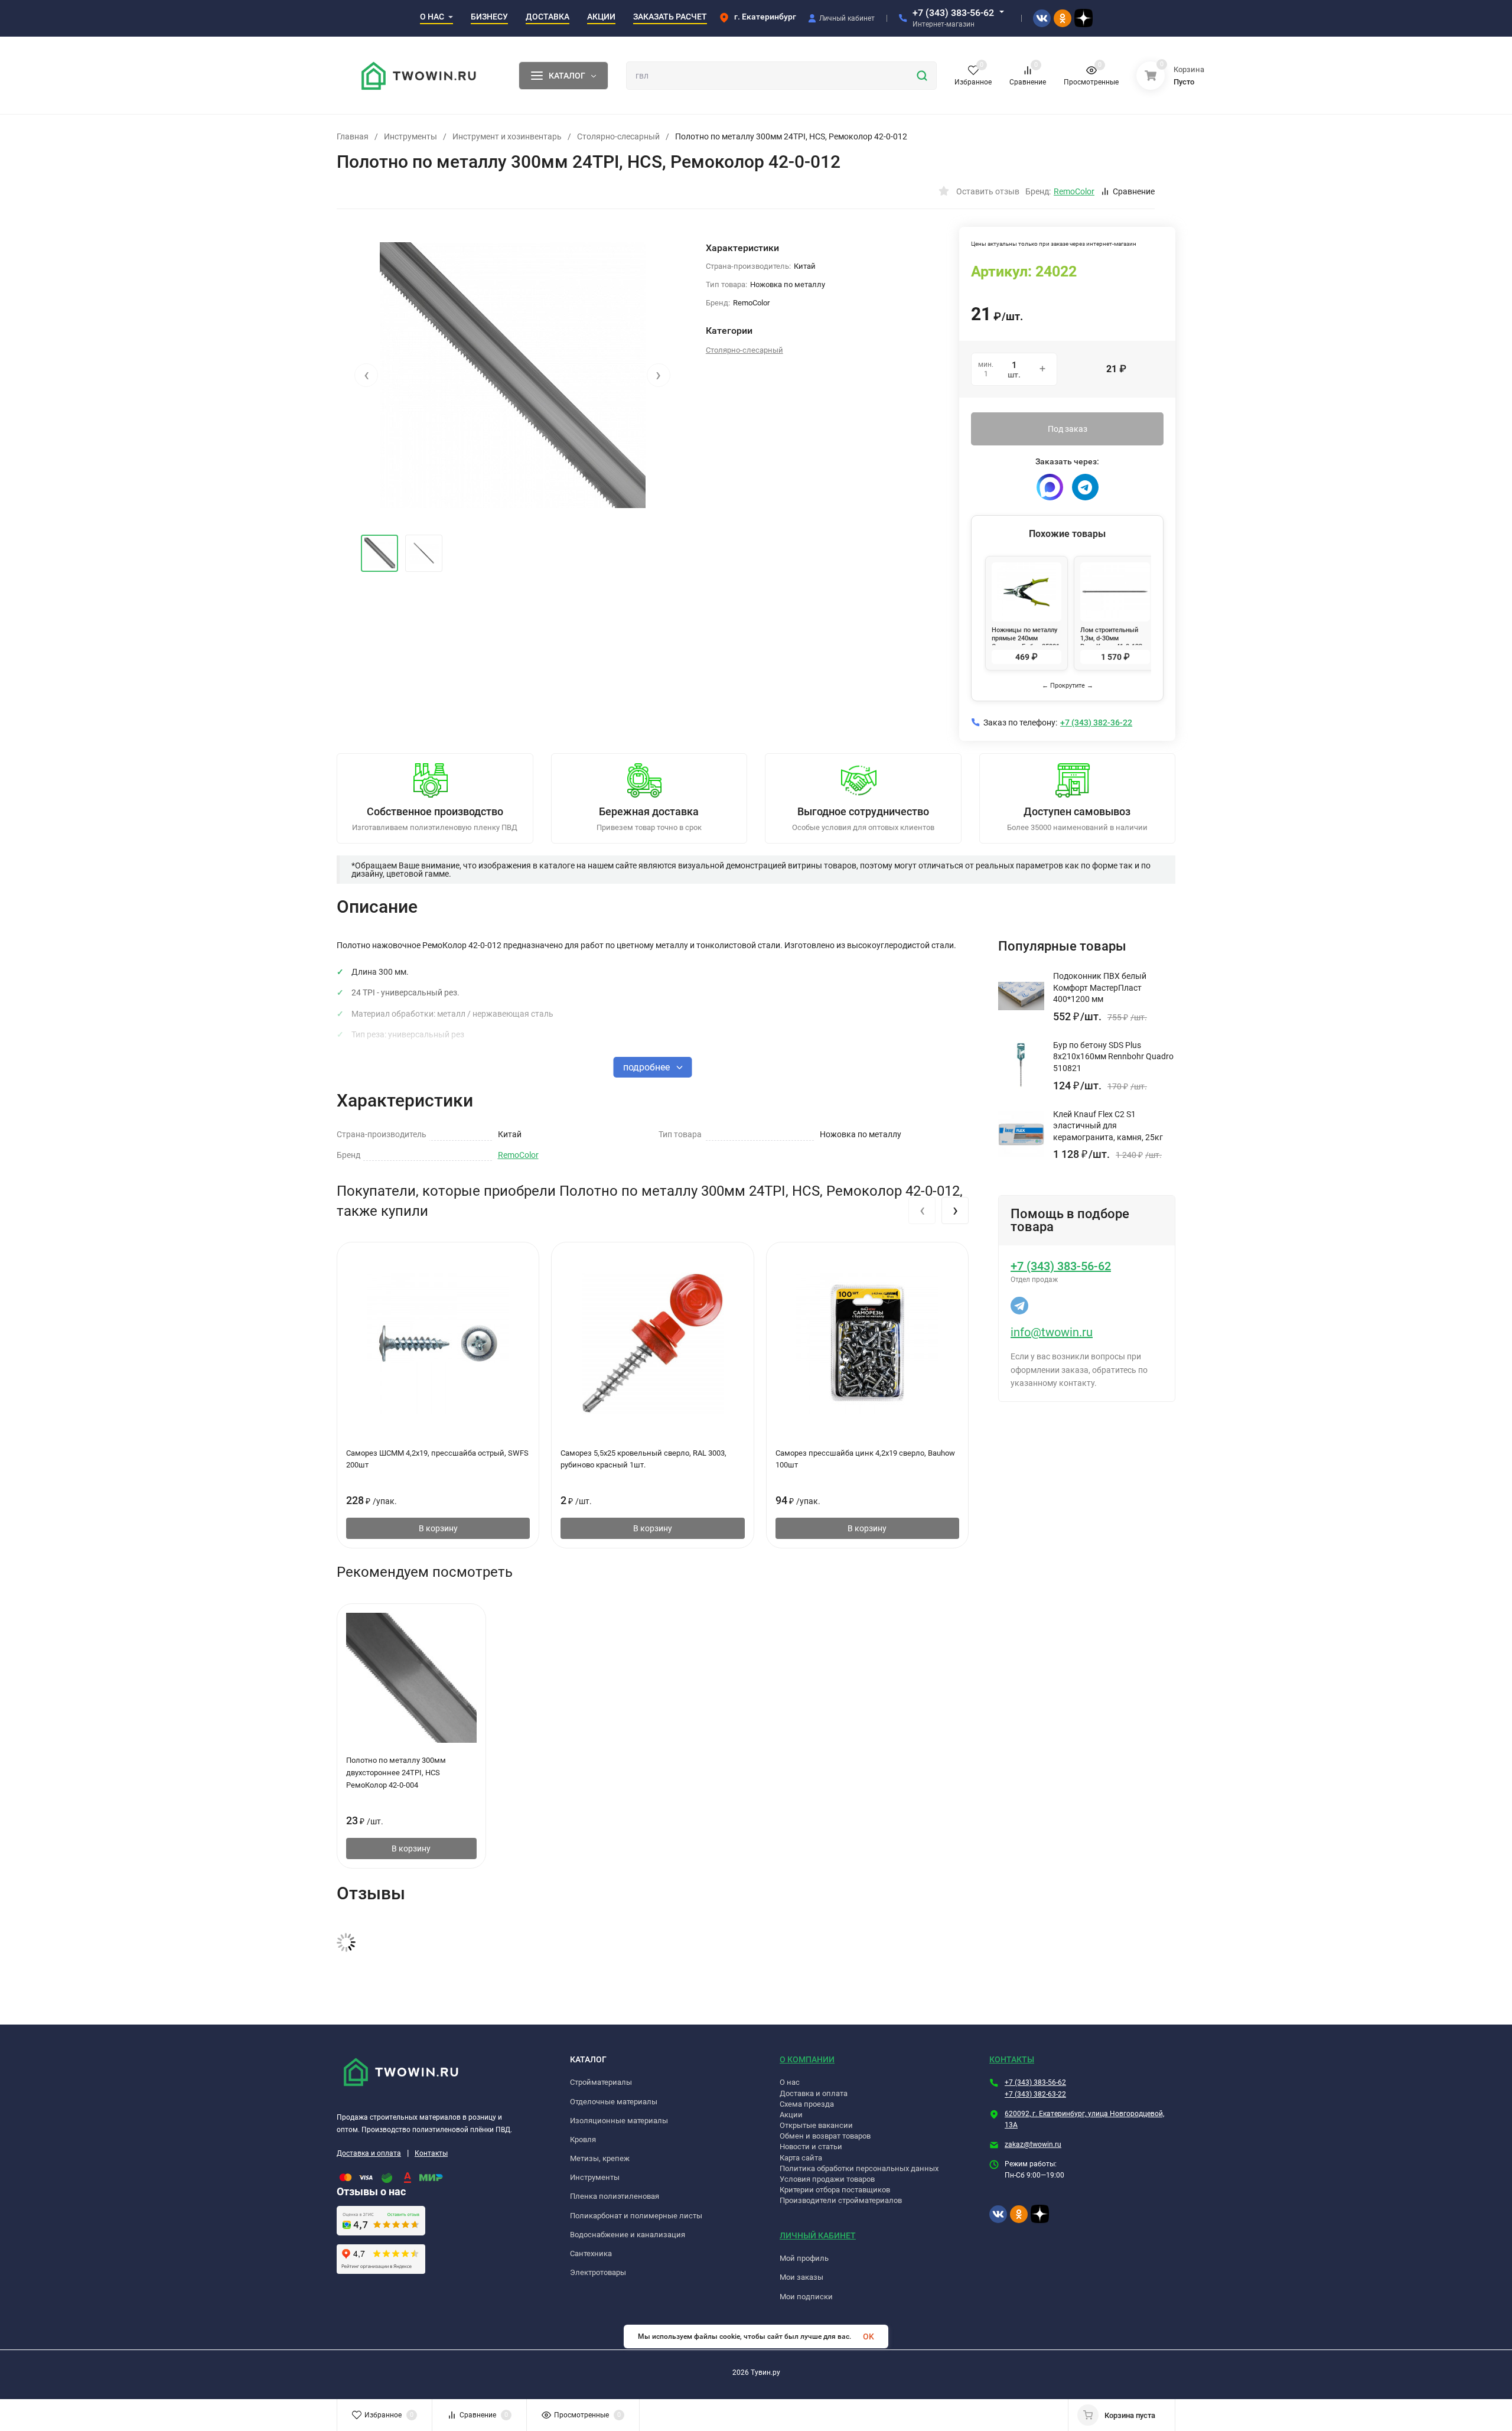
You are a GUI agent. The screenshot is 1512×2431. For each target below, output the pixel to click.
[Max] (1050, 487)
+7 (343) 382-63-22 (1035, 2094)
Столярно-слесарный (618, 136)
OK (869, 2336)
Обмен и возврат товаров (825, 2136)
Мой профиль (804, 2258)
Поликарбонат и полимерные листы (636, 2216)
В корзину (438, 1528)
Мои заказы (801, 2277)
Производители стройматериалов (841, 2200)
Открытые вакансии (816, 2125)
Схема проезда (807, 2104)
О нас (790, 2082)
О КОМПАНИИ (807, 2059)
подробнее (648, 1067)
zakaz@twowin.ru (1033, 2144)
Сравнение (1134, 191)
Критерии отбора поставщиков (835, 2190)
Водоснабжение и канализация (628, 2235)
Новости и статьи (811, 2147)
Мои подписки (806, 2297)
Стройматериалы (601, 2082)
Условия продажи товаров (827, 2179)
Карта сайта (801, 2158)
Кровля (583, 2139)
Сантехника (591, 2253)
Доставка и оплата (369, 2153)
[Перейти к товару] (512, 375)
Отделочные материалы (614, 2102)
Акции (791, 2115)
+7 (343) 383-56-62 (953, 13)
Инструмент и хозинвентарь (507, 136)
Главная (353, 136)
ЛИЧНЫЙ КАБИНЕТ (818, 2235)
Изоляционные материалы (619, 2121)
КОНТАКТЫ (1012, 2059)
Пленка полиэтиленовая (615, 2196)
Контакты (431, 2153)
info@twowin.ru (1052, 1332)
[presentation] (366, 375)
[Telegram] (1085, 487)
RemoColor (518, 1155)
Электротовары (598, 2272)
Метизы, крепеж (600, 2158)
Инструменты (410, 136)
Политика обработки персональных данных (859, 2168)
